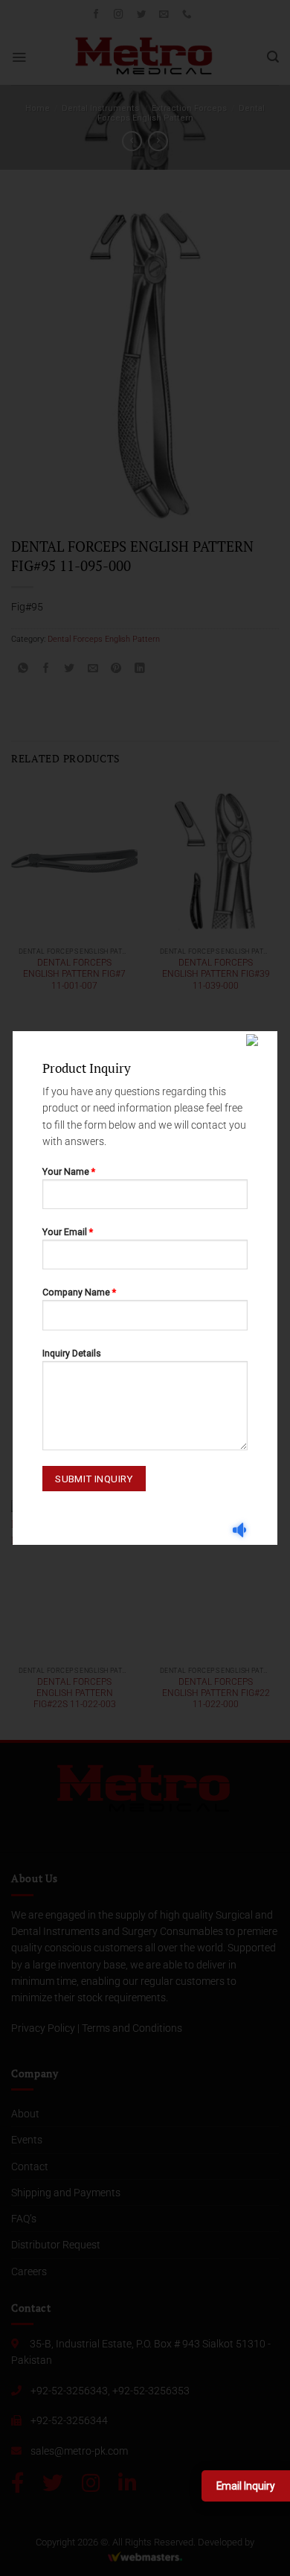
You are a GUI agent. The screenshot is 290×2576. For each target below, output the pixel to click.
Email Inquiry (246, 2486)
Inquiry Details (72, 1353)
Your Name (69, 1171)
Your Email (68, 1232)
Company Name (79, 1292)
